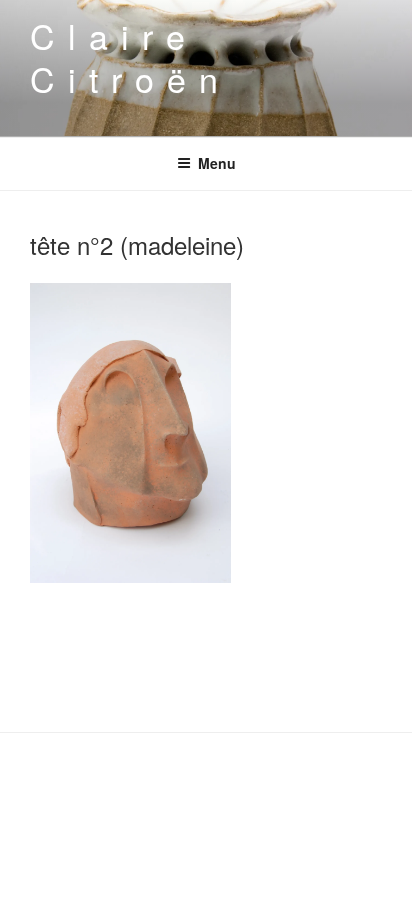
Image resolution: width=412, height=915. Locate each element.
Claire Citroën (130, 57)
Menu (217, 163)
